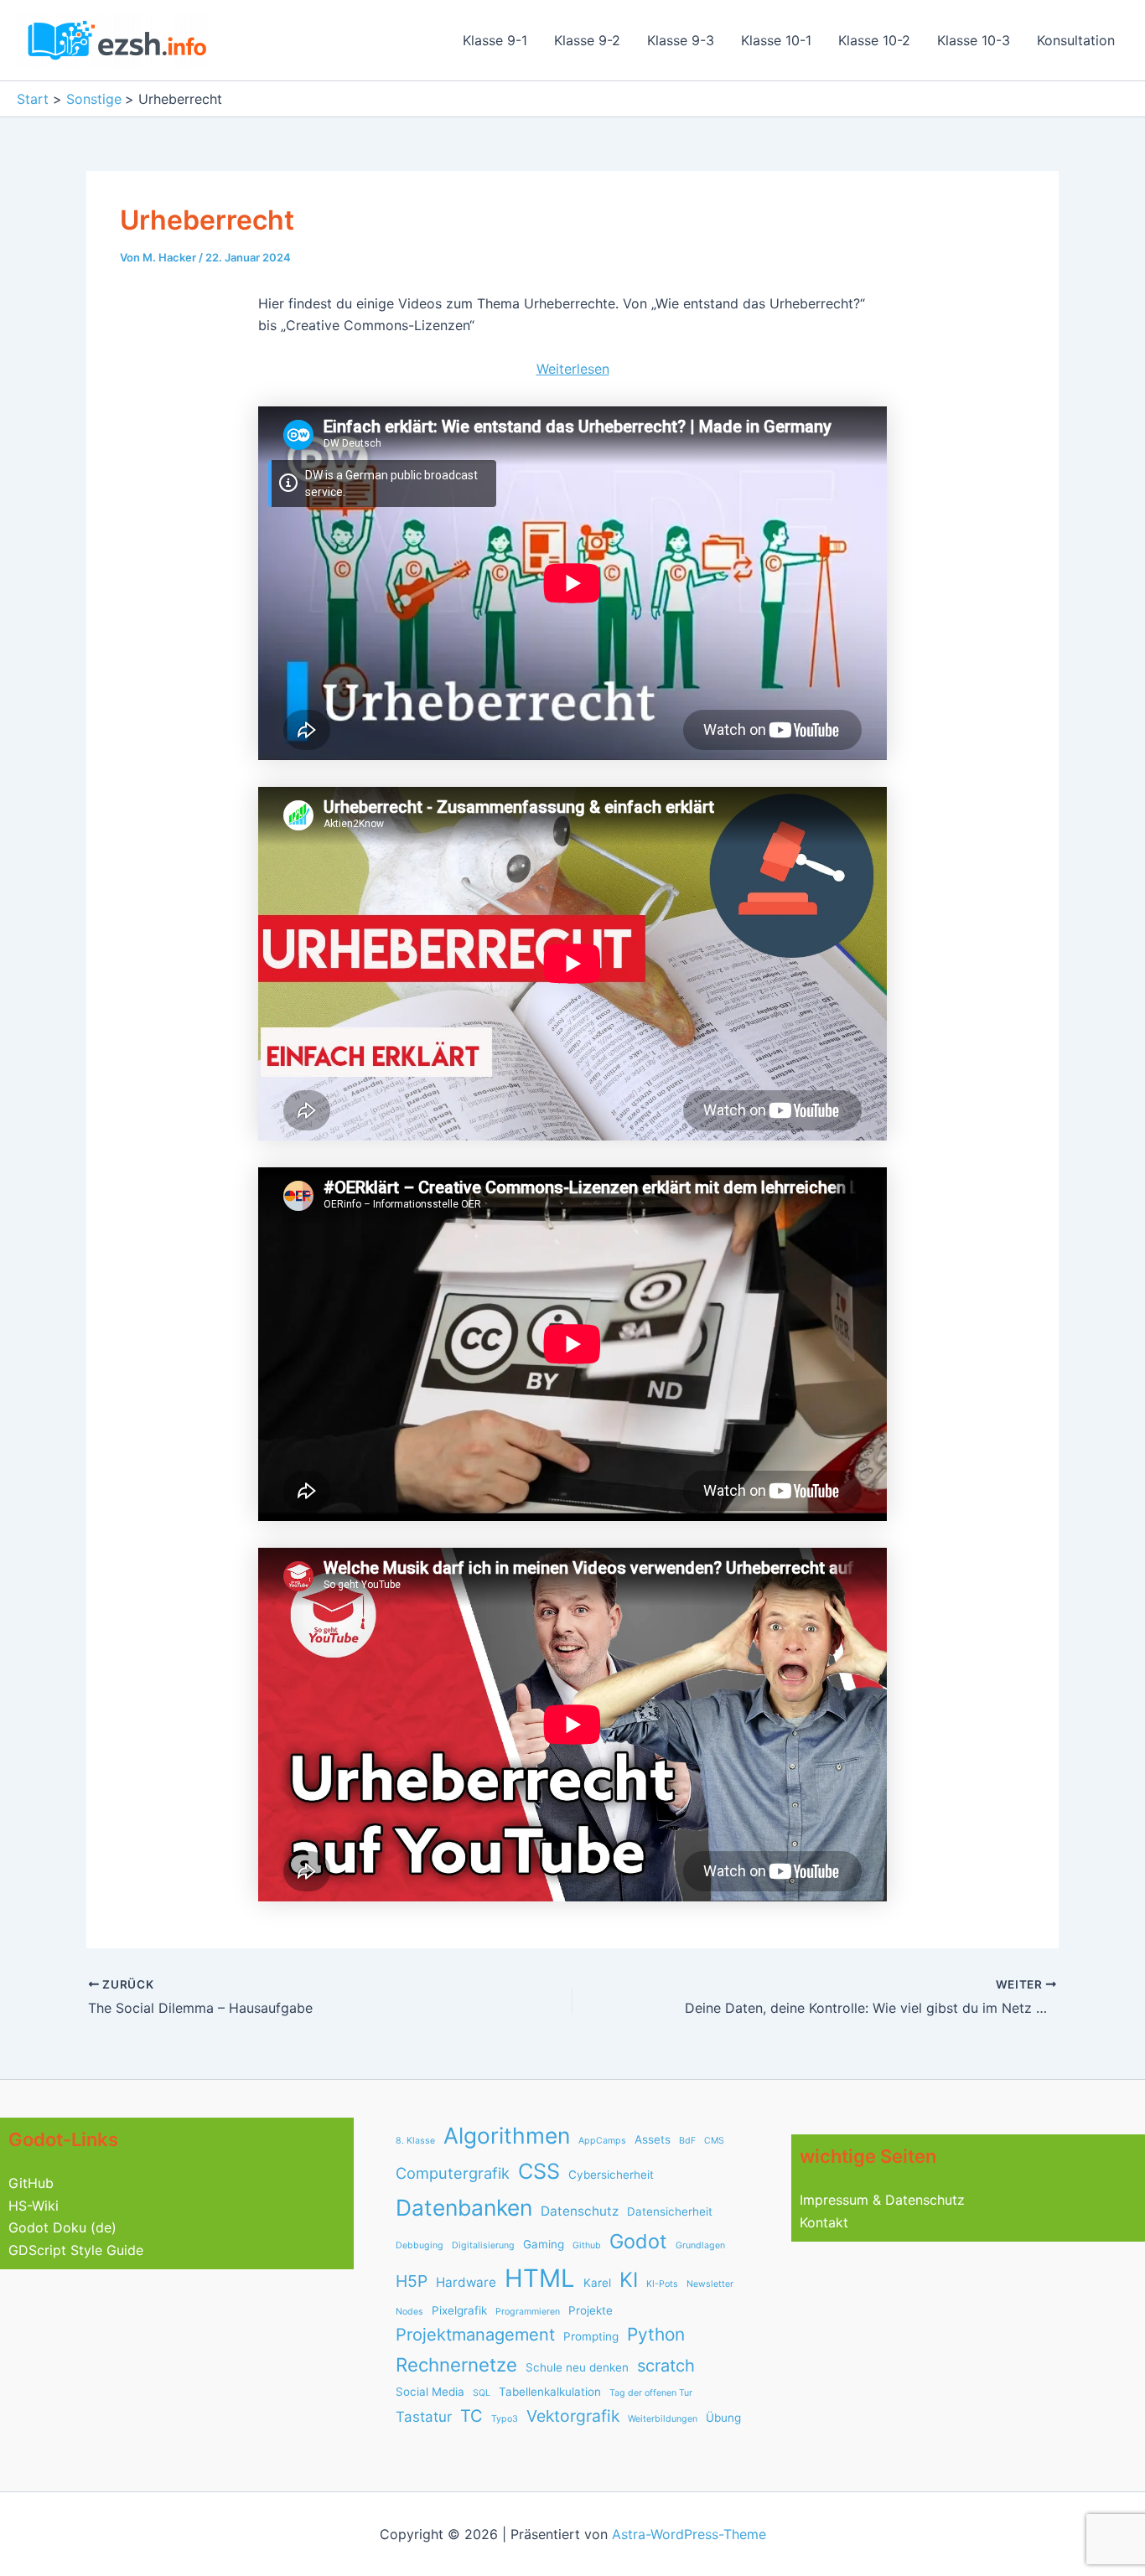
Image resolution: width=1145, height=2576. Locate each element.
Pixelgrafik (459, 2310)
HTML (540, 2278)
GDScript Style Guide (76, 2250)
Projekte (591, 2310)
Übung (723, 2418)
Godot (638, 2241)
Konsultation (1076, 40)
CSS (539, 2171)
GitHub (31, 2183)
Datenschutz (580, 2211)
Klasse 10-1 (776, 40)
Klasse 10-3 (974, 40)
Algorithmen (507, 2135)
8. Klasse (415, 2141)
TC (471, 2416)
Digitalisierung (483, 2245)
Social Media (430, 2392)
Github (587, 2245)
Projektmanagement (475, 2335)
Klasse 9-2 (587, 40)
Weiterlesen (573, 370)
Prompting (591, 2336)
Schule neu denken (577, 2367)
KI (629, 2280)
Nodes (409, 2312)
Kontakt (824, 2222)
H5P (412, 2281)
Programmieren (528, 2312)
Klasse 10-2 (874, 40)
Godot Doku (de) (62, 2227)
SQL (482, 2393)
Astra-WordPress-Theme (689, 2534)
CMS (714, 2141)
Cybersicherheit (611, 2175)
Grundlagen (700, 2245)
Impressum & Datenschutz (882, 2200)
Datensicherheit (670, 2211)
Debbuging (420, 2245)
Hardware (466, 2282)
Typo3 (505, 2419)
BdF (687, 2141)
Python (656, 2334)
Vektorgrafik (573, 2416)
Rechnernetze (456, 2364)
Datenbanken (464, 2207)
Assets (653, 2139)
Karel (597, 2283)
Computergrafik (453, 2173)
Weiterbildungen (663, 2419)
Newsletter (710, 2284)
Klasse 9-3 (681, 40)
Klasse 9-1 (495, 40)
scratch (666, 2366)
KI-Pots (662, 2284)
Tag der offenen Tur (651, 2393)
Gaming (544, 2244)
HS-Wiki (34, 2206)
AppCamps (602, 2141)
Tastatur (424, 2417)
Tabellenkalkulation (550, 2392)
